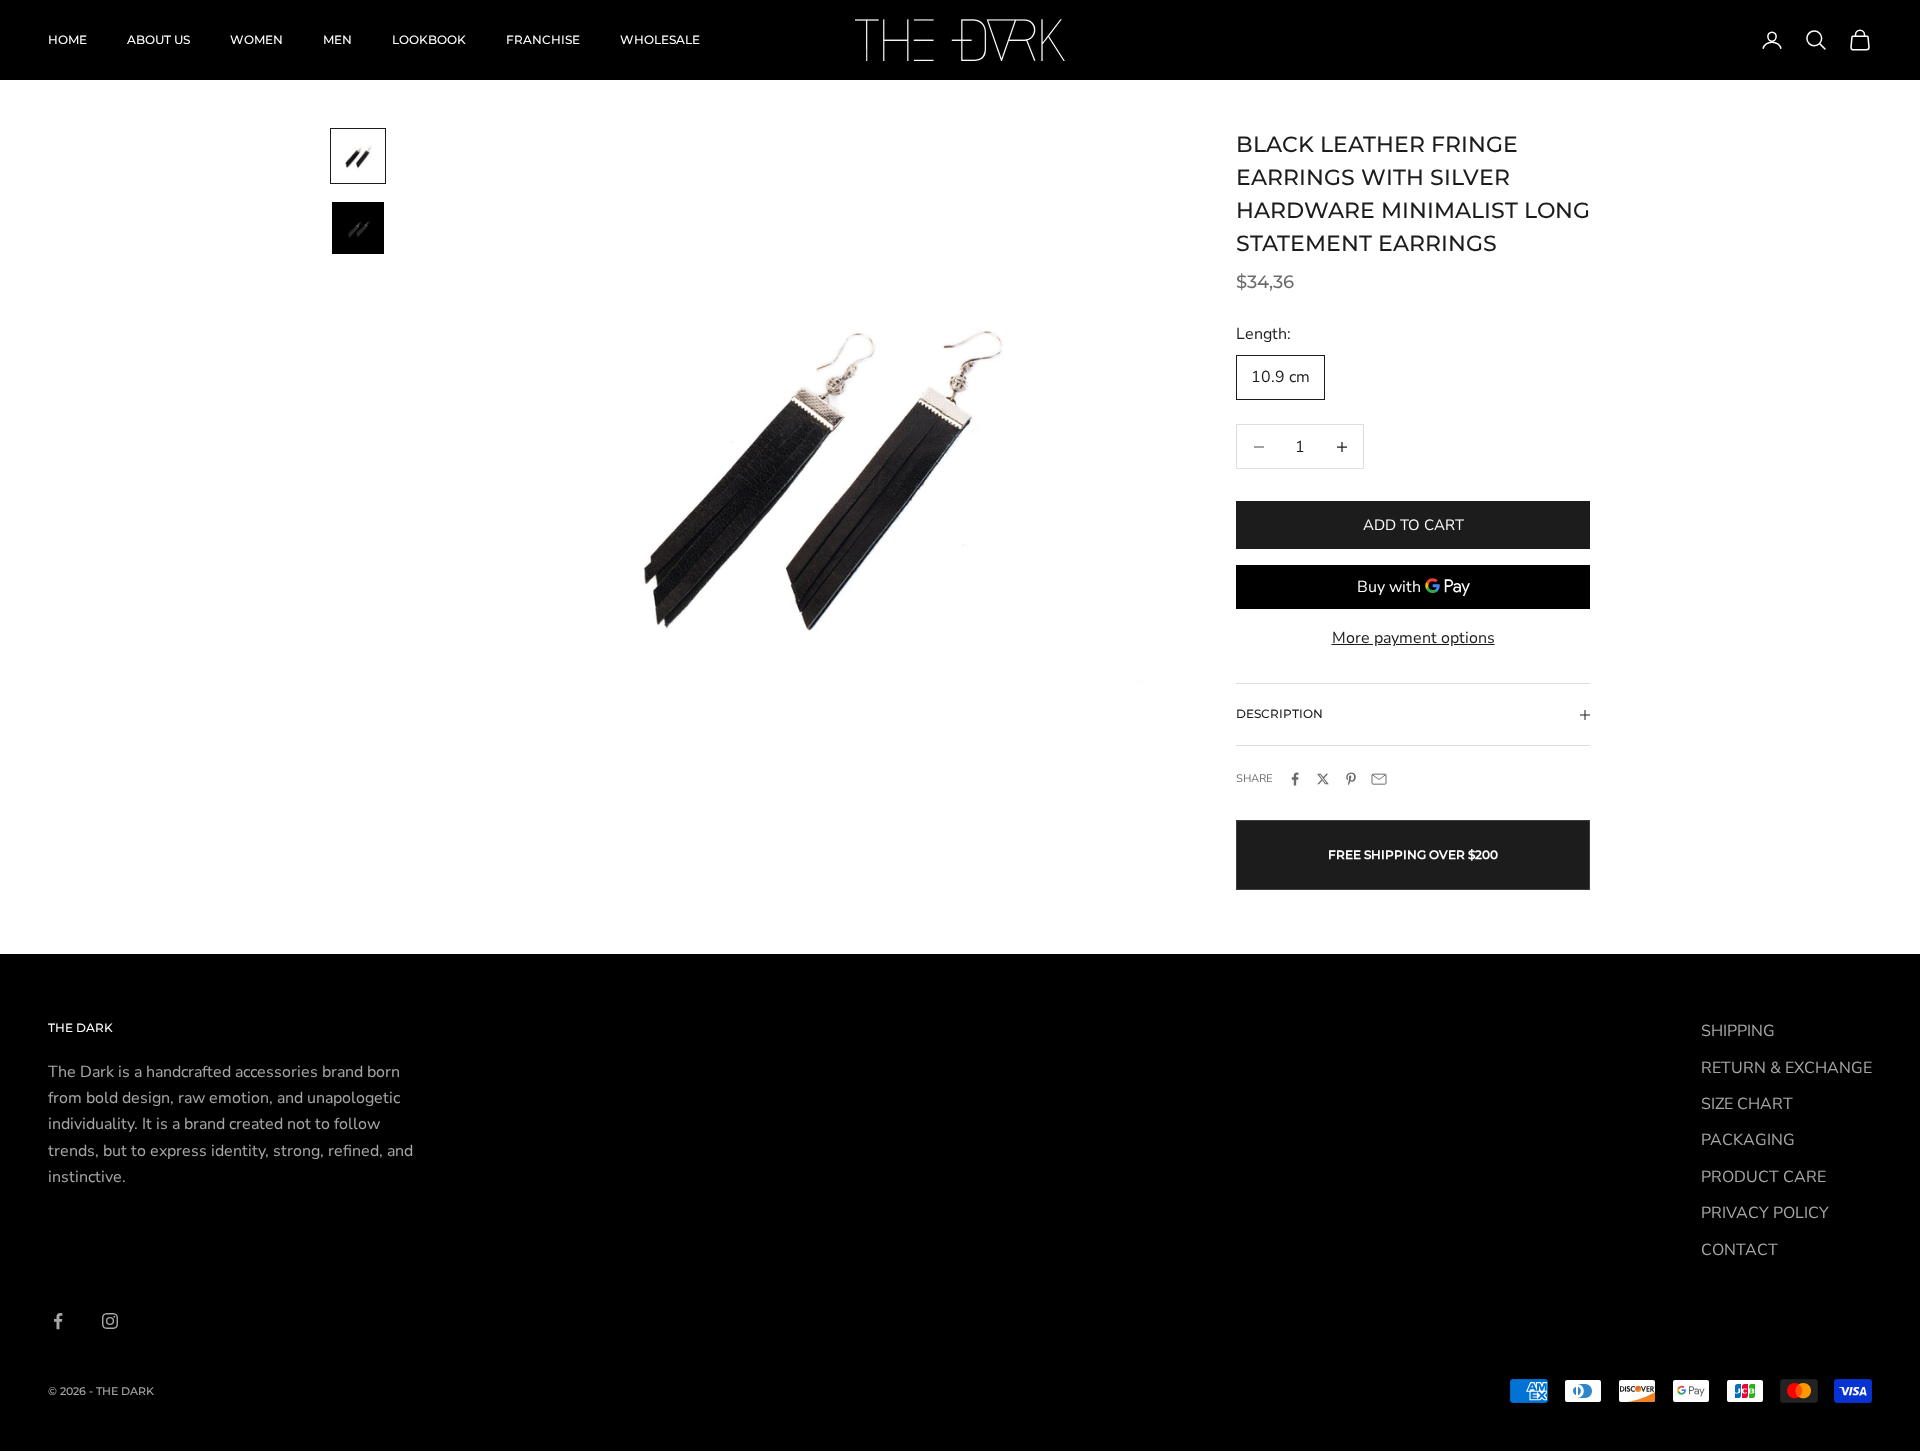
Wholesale (660, 39)
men (337, 39)
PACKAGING (1748, 1140)
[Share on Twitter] (1323, 779)
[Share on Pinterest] (1351, 779)
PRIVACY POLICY (1765, 1213)
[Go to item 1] (358, 156)
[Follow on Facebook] (58, 1321)
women (256, 39)
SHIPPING (1738, 1031)
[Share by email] (1379, 779)
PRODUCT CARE (1763, 1177)
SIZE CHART (1747, 1104)
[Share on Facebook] (1295, 779)
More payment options (1413, 638)
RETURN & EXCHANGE (1786, 1068)
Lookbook (429, 39)
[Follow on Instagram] (110, 1321)
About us (158, 39)
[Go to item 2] (358, 228)
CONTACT (1739, 1250)
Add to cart (1413, 525)
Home (67, 39)
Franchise (543, 39)
